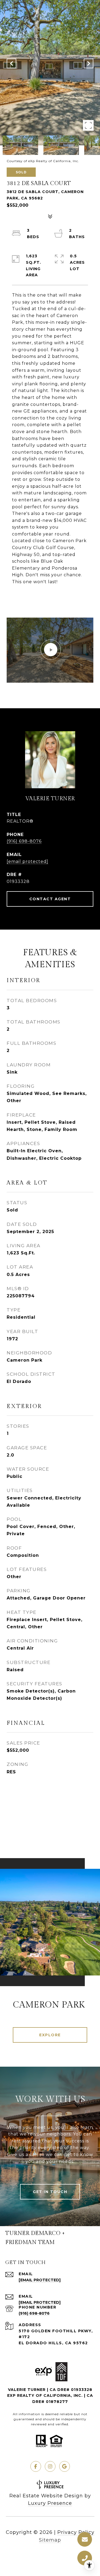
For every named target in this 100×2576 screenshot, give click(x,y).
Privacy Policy (76, 2532)
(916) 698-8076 (24, 841)
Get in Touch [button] (50, 2192)
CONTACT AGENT (50, 899)
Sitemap (50, 2540)
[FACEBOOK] (36, 2466)
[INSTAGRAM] (50, 2466)
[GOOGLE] (65, 2466)
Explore (50, 2035)
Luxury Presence (50, 2503)
